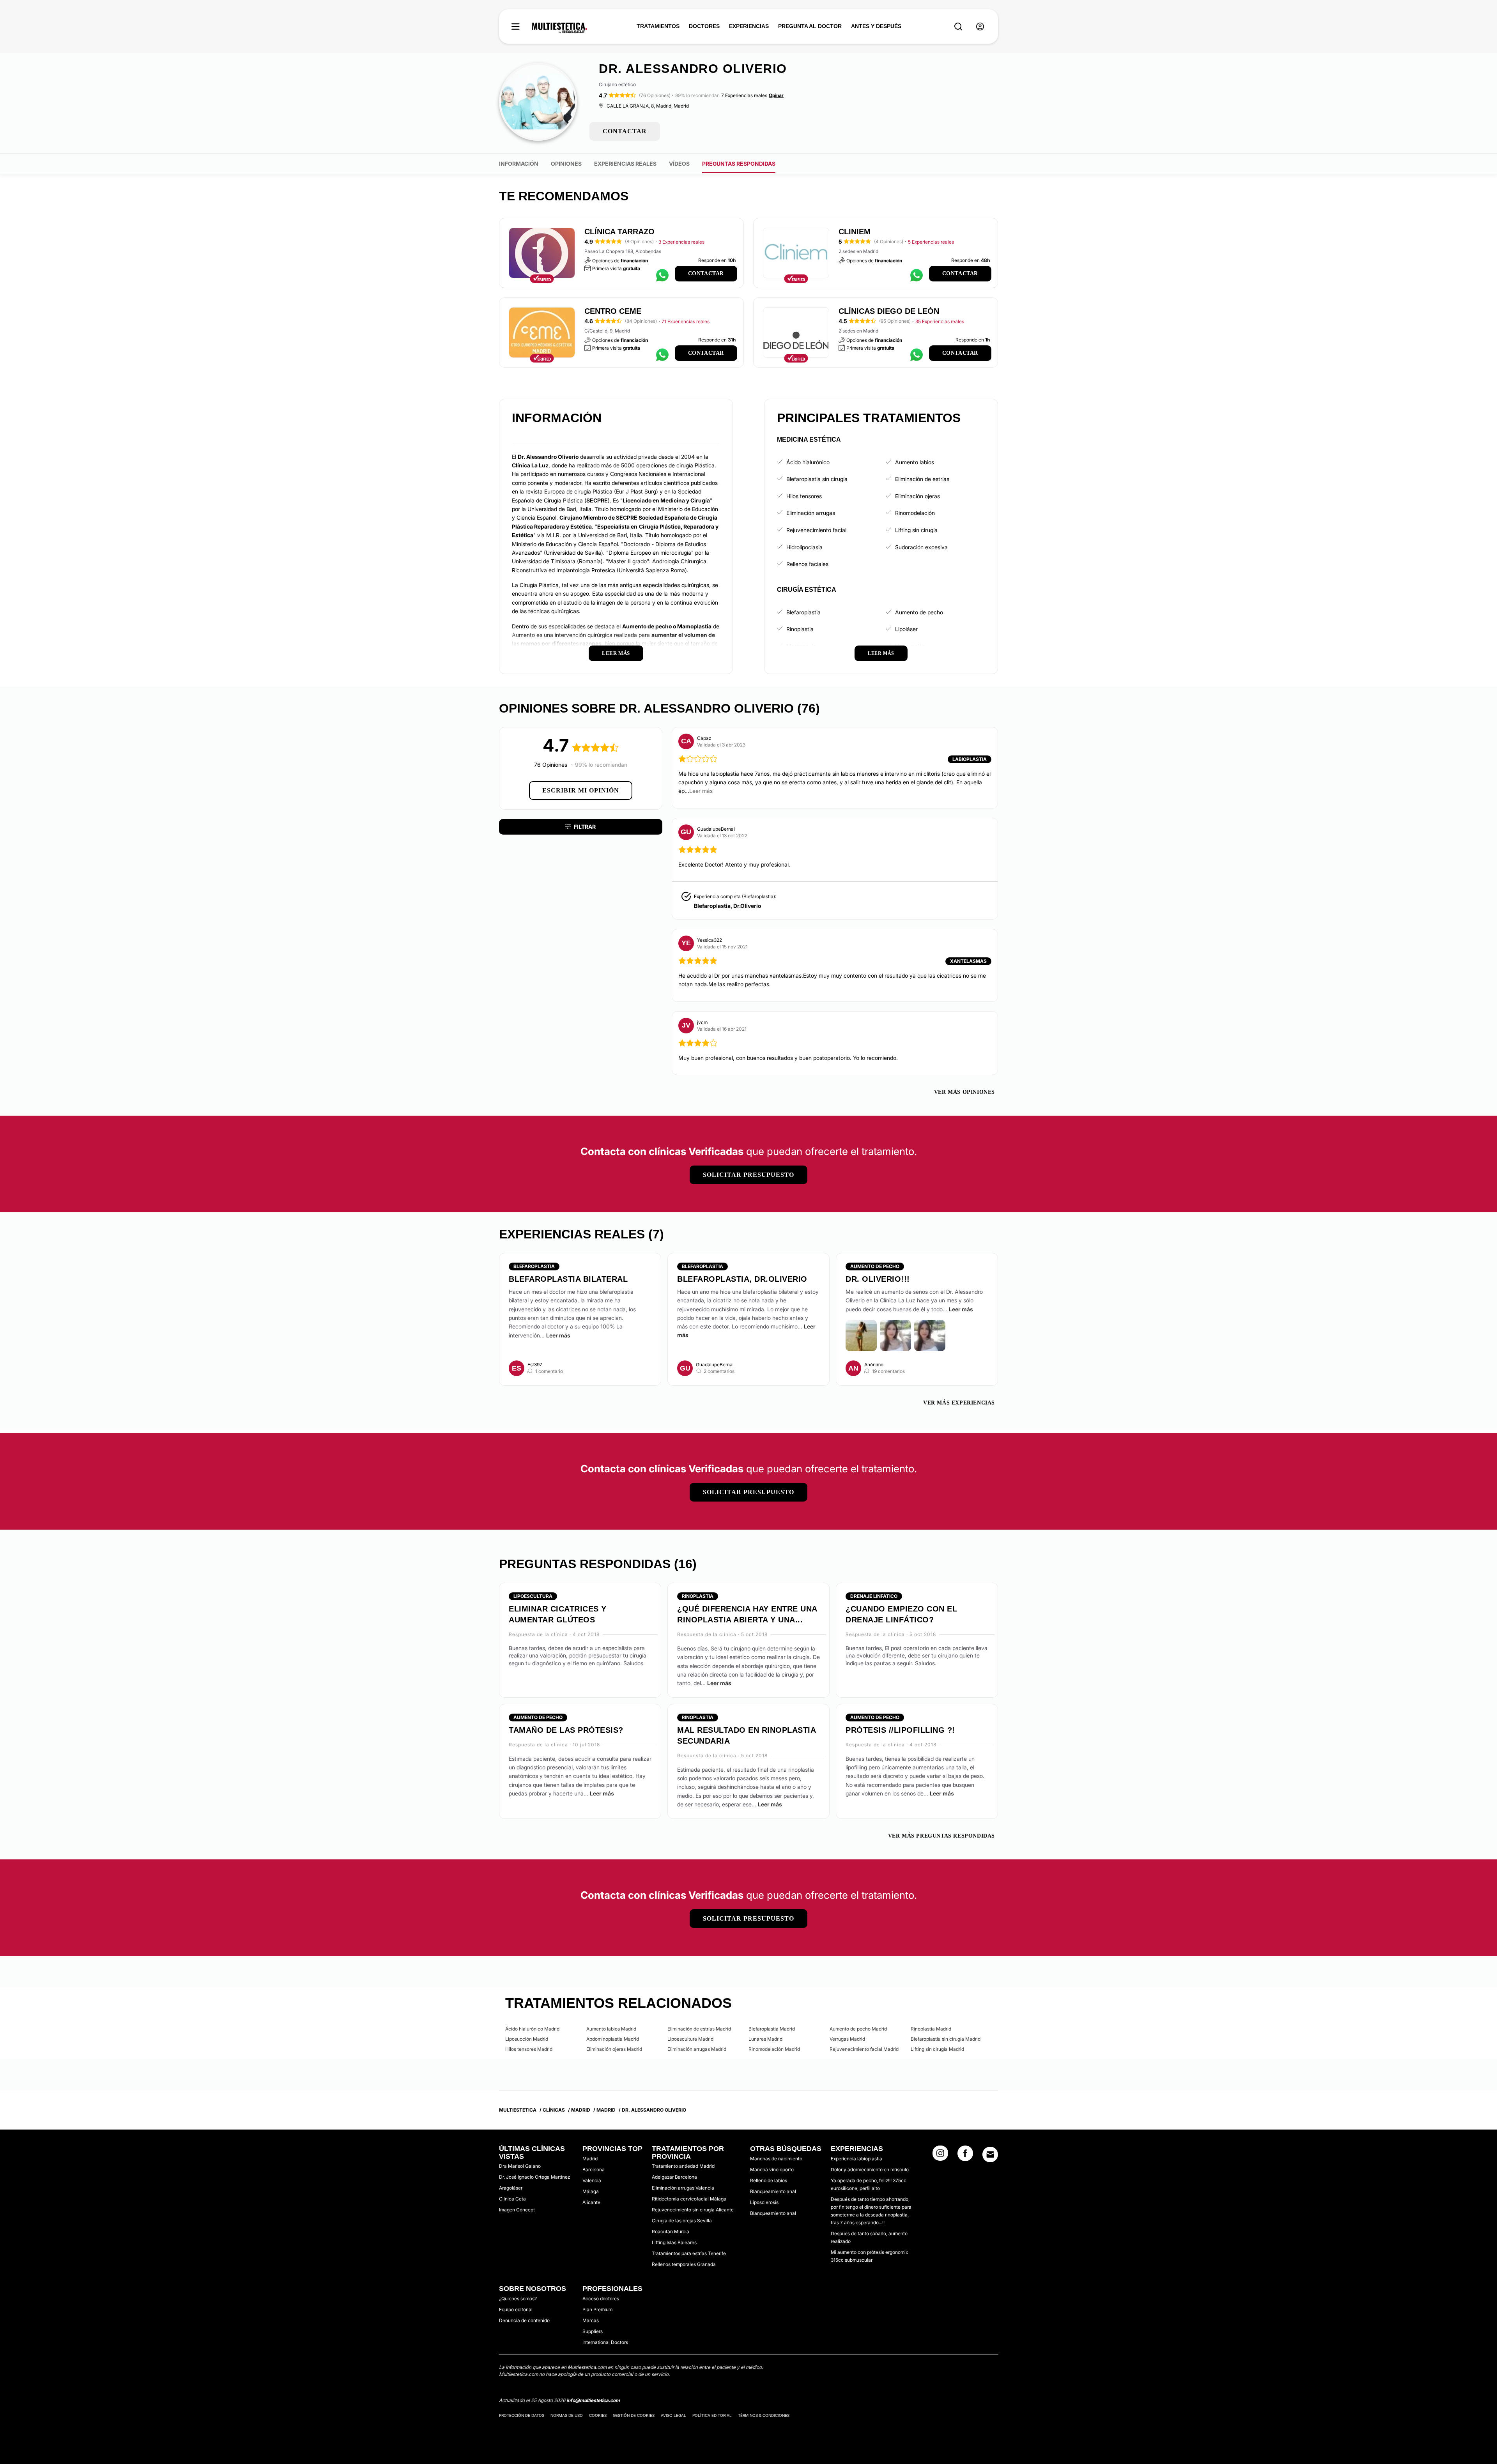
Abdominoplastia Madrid (613, 2039)
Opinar (776, 95)
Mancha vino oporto (772, 2169)
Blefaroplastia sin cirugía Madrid (946, 2039)
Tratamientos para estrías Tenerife (689, 2253)
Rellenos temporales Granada (684, 2264)
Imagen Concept (517, 2210)
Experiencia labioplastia (856, 2159)
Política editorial (712, 2415)
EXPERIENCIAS (749, 26)
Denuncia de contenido (524, 2320)
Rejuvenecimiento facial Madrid (864, 2049)
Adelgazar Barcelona (674, 2177)
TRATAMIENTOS (658, 26)
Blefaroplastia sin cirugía (817, 479)
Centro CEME (613, 311)
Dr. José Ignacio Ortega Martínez (534, 2177)
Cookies (598, 2415)
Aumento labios (915, 462)
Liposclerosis (764, 2202)
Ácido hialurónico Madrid (532, 2029)
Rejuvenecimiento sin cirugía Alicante (693, 2210)
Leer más (558, 1335)
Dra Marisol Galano (520, 2166)
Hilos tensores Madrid (529, 2049)
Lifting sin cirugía (916, 530)
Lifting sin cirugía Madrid (937, 2049)
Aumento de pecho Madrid (858, 2029)
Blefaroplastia (803, 612)
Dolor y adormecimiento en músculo (870, 2169)
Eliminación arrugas (811, 513)
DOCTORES (704, 26)
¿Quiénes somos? (518, 2299)
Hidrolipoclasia (804, 547)
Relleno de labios (769, 2180)
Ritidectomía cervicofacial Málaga (689, 2199)
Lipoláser (906, 629)
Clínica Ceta (512, 2199)
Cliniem (855, 232)
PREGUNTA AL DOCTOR (810, 26)
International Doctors (605, 2342)
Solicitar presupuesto (748, 1175)
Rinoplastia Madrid (931, 2029)
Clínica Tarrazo (619, 232)
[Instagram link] (940, 2156)
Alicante (591, 2202)
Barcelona (594, 2169)
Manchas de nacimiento (776, 2159)
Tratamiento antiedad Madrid (683, 2166)
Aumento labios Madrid (611, 2029)
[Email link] (990, 2154)
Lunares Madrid (765, 2039)
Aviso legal (673, 2415)
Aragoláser (511, 2188)
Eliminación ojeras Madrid (614, 2049)
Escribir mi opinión (581, 790)
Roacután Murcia (671, 2231)
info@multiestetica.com (593, 2400)
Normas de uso (567, 2415)
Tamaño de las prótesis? (566, 1730)
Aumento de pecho (919, 612)
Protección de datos (522, 2415)
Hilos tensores (804, 496)
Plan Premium (597, 2309)
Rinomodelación (915, 513)
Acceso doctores (601, 2299)
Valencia (592, 2180)
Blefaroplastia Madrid (772, 2029)
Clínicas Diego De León (889, 311)
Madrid (590, 2159)
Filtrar (585, 827)
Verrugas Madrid (847, 2039)
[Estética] (560, 28)
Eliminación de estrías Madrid (699, 2029)
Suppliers (593, 2331)
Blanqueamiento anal (773, 2191)
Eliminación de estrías (922, 479)
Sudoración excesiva (921, 547)
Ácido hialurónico (808, 462)
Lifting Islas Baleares (674, 2242)
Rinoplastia (800, 629)
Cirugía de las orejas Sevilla (682, 2221)
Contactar (706, 273)
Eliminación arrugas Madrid (697, 2049)
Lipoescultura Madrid (690, 2039)
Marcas (591, 2320)
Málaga (591, 2191)
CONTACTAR (625, 131)
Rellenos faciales (807, 564)
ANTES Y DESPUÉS (876, 26)
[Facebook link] (965, 2156)
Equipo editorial (516, 2309)
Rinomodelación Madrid (774, 2049)
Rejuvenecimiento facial (816, 530)
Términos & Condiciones (764, 2415)
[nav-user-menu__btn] (980, 27)
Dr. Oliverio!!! (878, 1279)
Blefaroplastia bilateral (568, 1279)
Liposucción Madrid (527, 2039)
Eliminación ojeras (917, 496)
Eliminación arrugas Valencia (683, 2188)
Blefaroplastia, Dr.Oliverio (727, 906)
